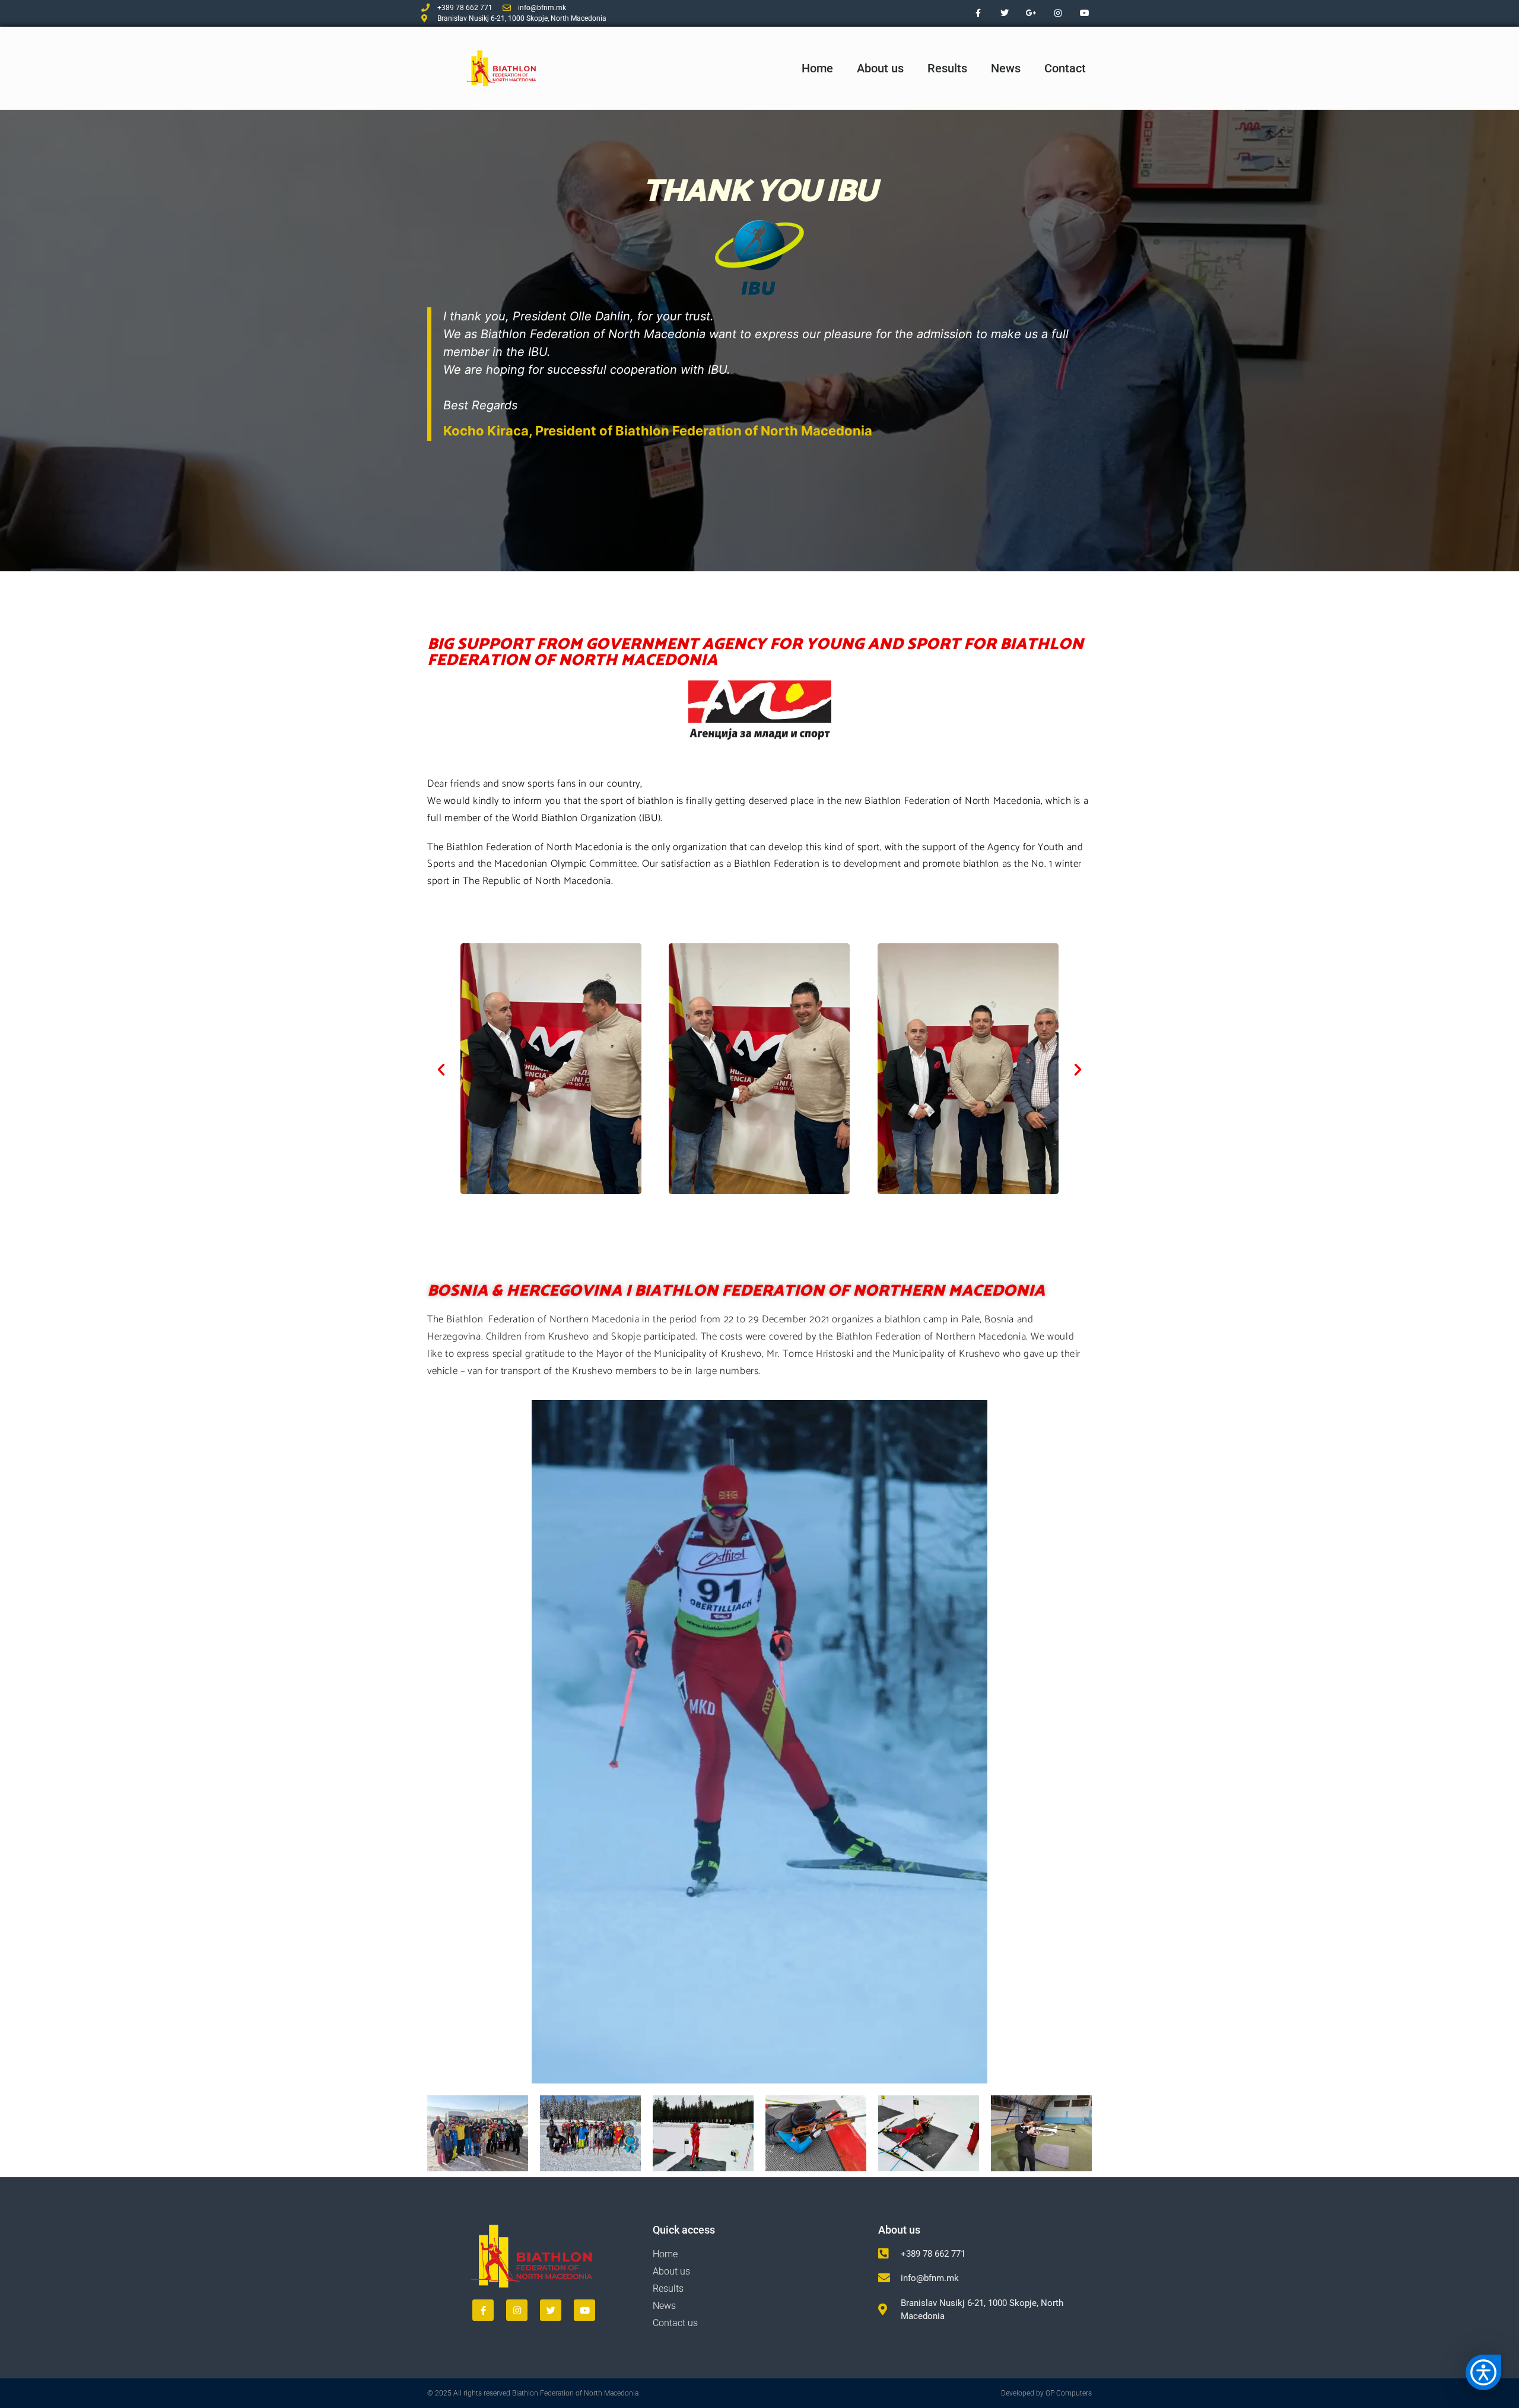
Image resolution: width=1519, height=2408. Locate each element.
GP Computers (1069, 2393)
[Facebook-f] (978, 13)
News (1006, 68)
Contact (1065, 68)
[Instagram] (1058, 13)
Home (817, 68)
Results (947, 68)
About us (880, 68)
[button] (441, 1069)
